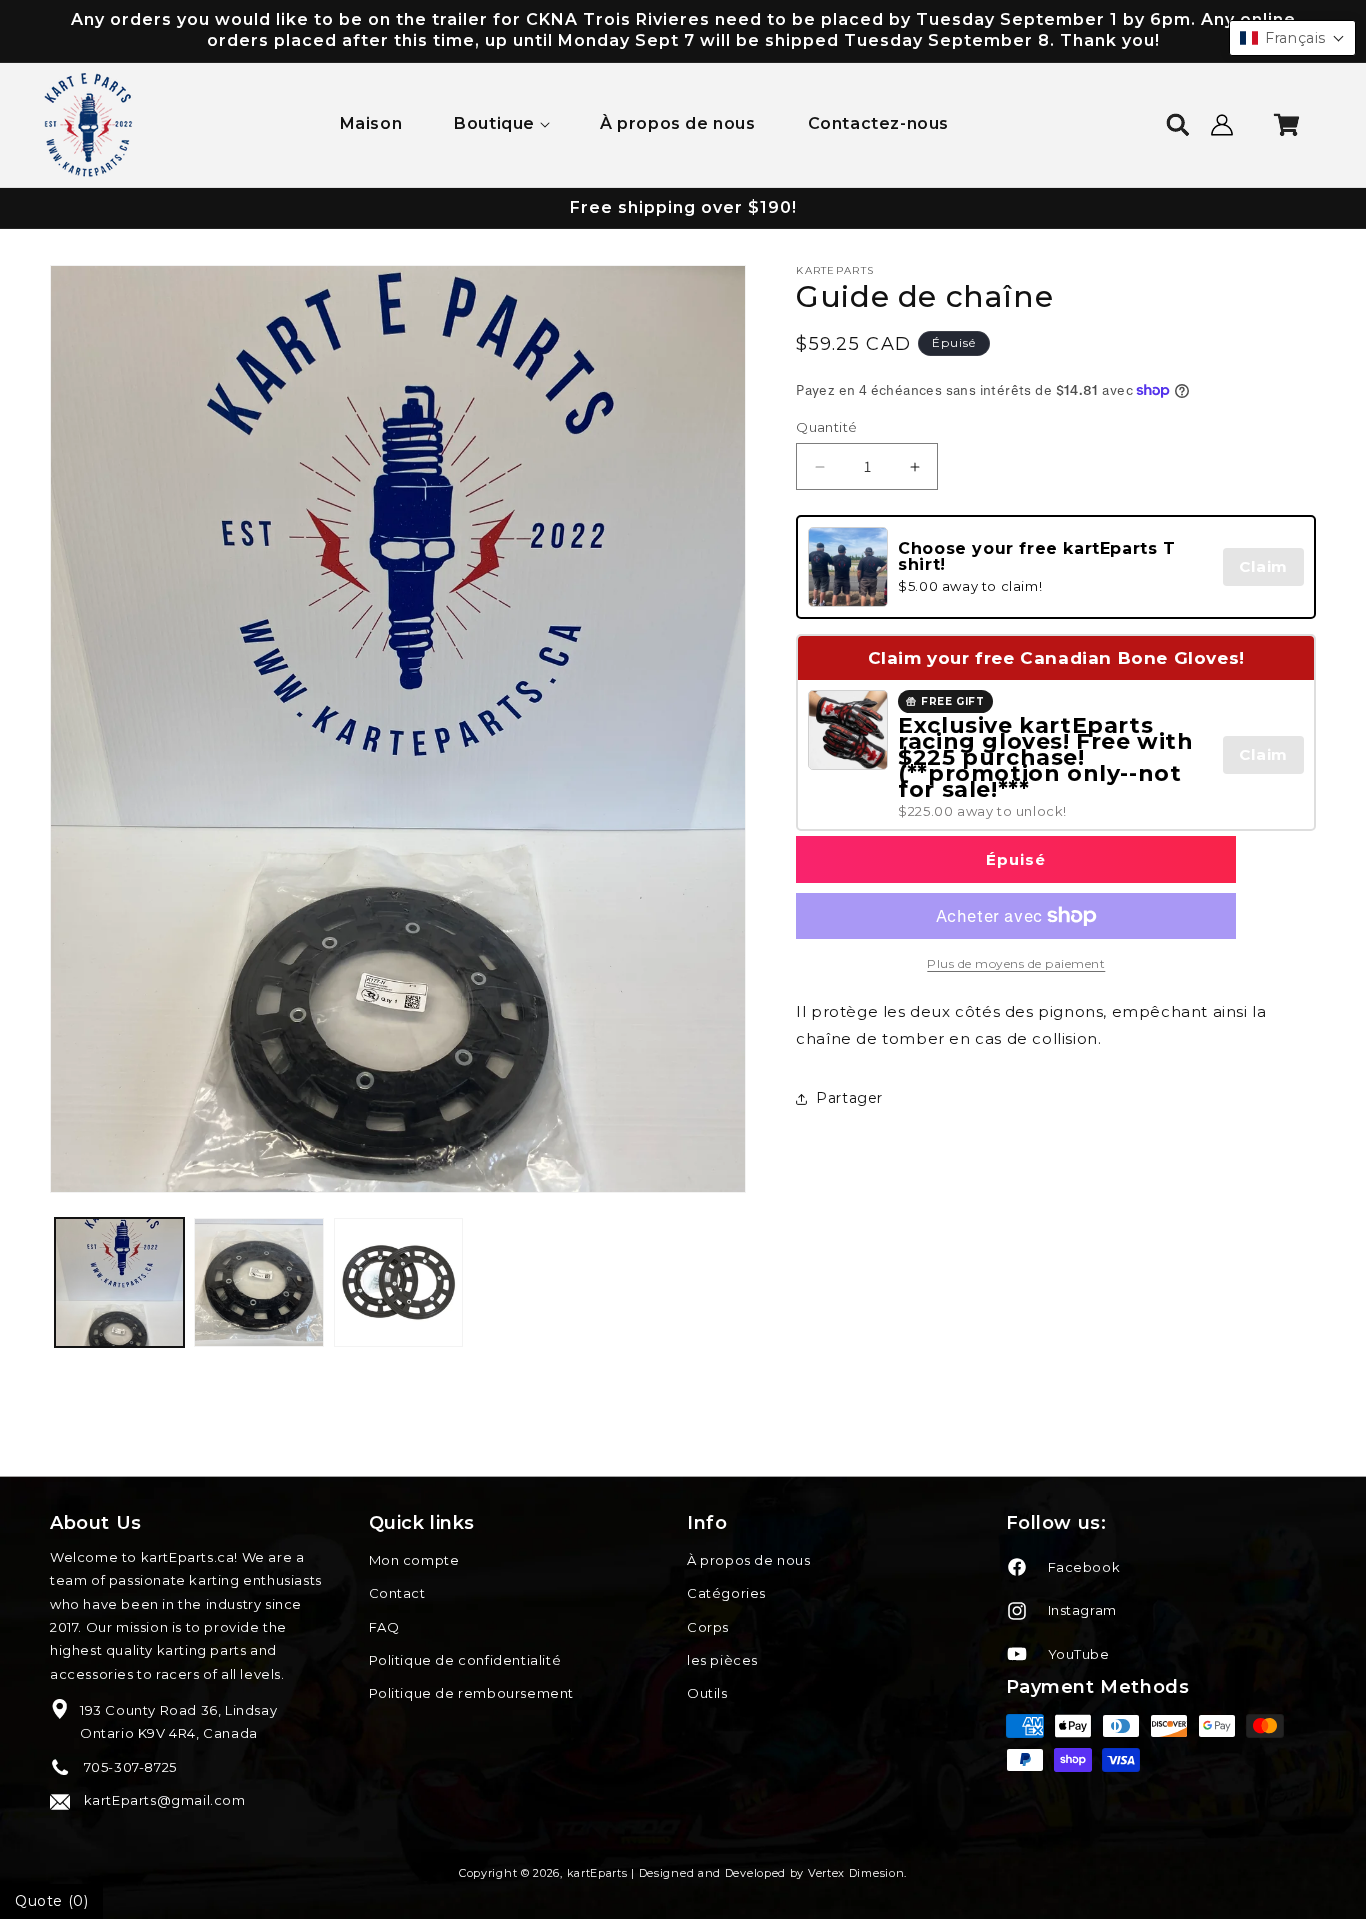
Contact (397, 1593)
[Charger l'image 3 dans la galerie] (398, 1282)
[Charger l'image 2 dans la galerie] (258, 1282)
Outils (707, 1693)
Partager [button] (849, 1098)
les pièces (722, 1660)
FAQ (384, 1627)
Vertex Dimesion (856, 1873)
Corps (708, 1627)
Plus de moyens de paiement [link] (1016, 963)
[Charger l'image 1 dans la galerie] (119, 1282)
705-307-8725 (128, 1767)
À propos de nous (749, 1560)
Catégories (726, 1593)
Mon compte (414, 1560)
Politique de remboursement (472, 1693)
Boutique (494, 123)
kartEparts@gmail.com (163, 1800)
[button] (501, 124)
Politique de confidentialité (465, 1660)
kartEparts (597, 1873)
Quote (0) (51, 1901)
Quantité (826, 427)
